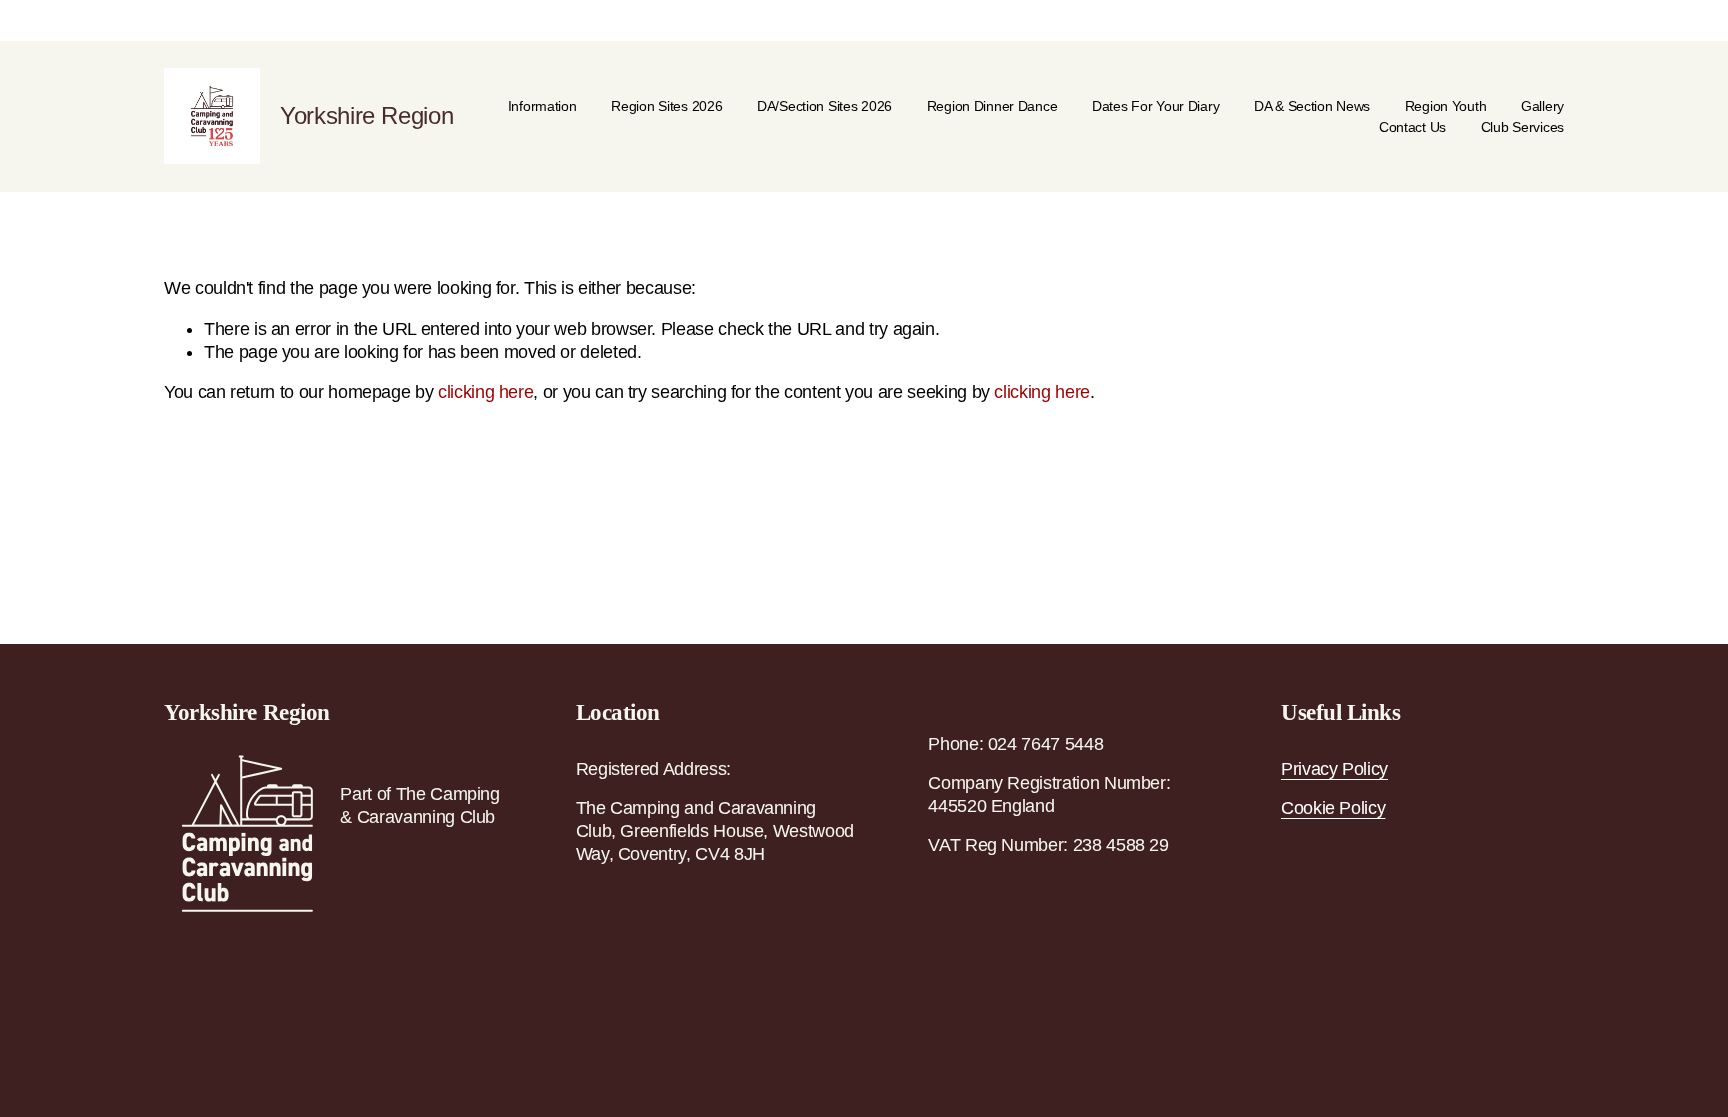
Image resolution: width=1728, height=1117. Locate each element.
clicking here (485, 392)
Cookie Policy (1333, 808)
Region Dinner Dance (992, 106)
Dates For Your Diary (1155, 106)
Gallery (1542, 106)
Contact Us (1412, 127)
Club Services (1522, 127)
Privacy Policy (1334, 769)
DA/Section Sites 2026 (824, 106)
